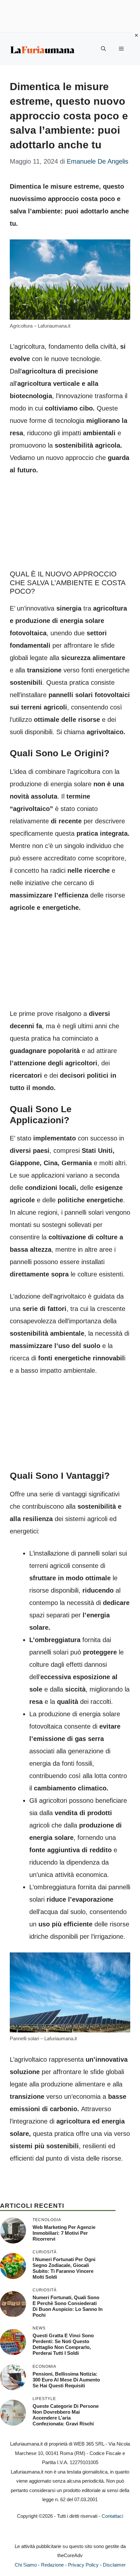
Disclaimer (114, 2565)
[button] (103, 49)
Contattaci (112, 2516)
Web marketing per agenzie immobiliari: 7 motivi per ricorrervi (64, 2233)
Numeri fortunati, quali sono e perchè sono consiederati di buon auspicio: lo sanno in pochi (68, 2306)
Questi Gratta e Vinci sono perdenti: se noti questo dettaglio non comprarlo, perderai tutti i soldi (63, 2344)
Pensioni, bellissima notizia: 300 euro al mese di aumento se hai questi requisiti (66, 2380)
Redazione (52, 2565)
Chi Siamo (26, 2565)
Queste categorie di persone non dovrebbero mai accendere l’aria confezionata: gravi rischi (66, 2415)
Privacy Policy (83, 2565)
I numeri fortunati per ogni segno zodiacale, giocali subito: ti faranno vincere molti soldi (64, 2268)
